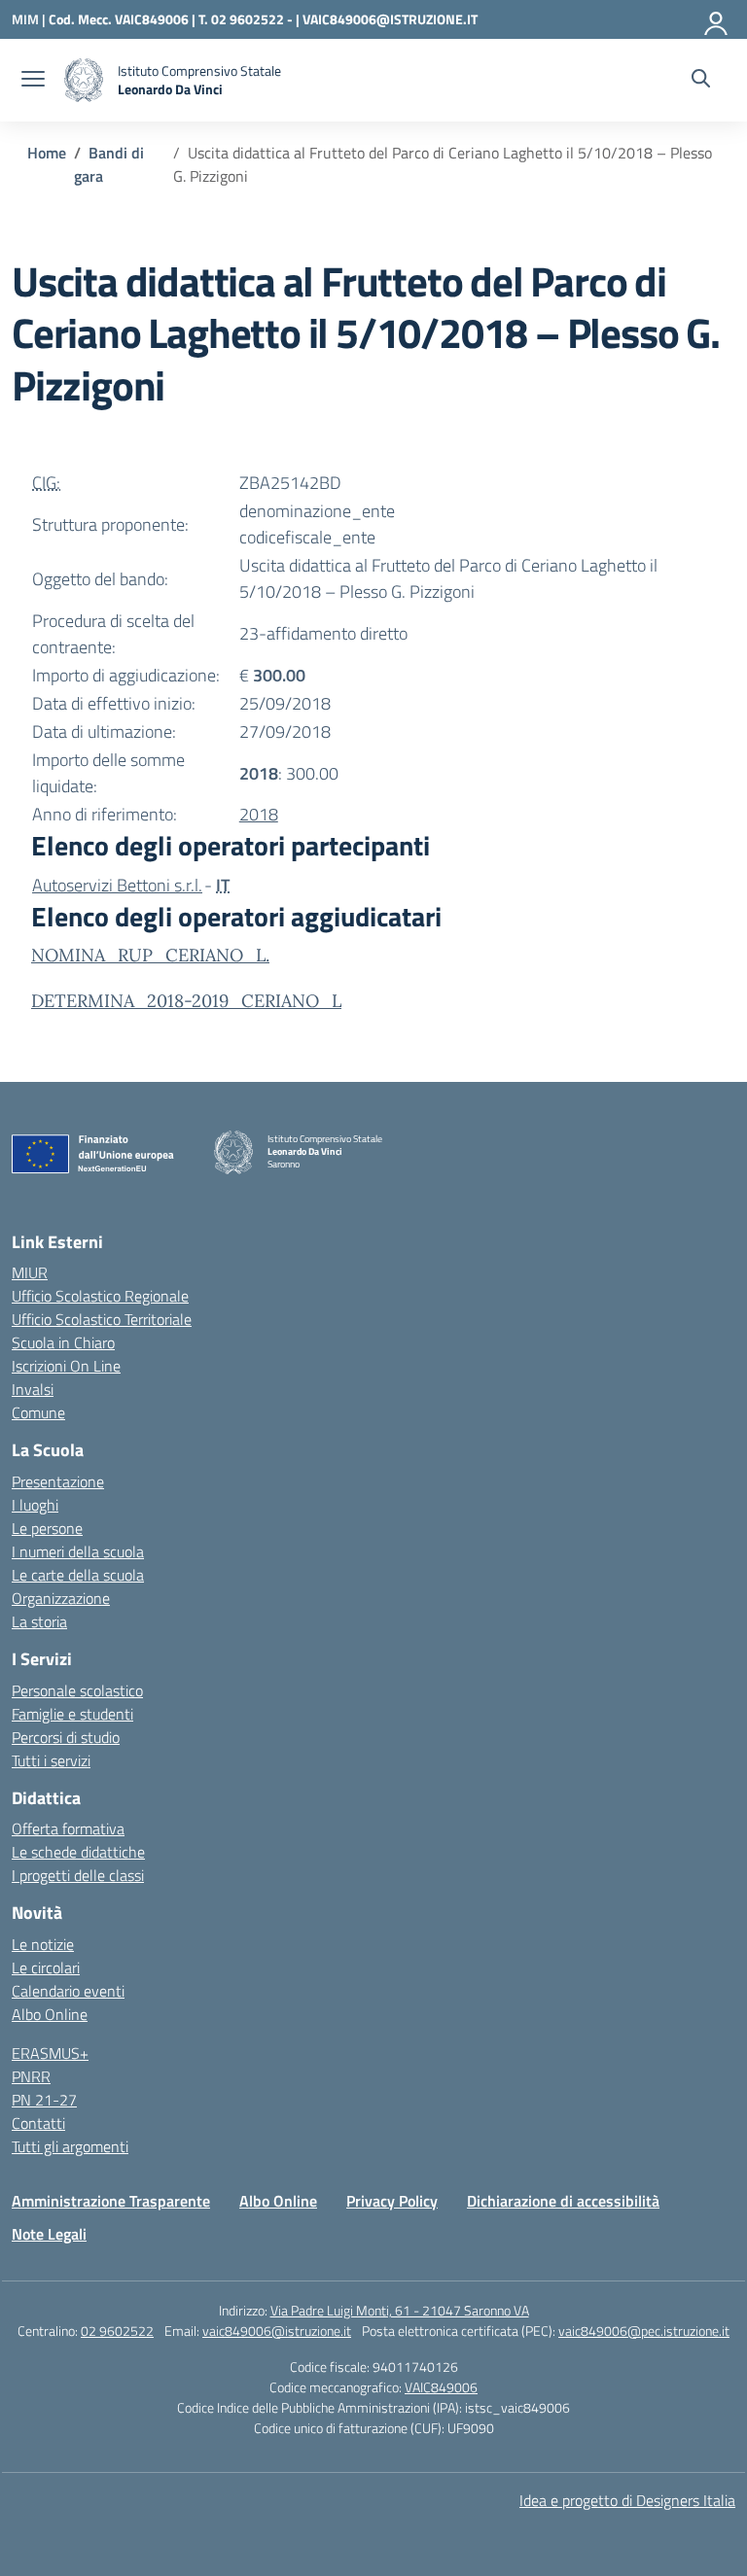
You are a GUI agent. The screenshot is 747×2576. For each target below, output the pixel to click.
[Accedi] (717, 19)
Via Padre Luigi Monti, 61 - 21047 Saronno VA (400, 2310)
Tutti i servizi (51, 1760)
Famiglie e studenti (72, 1714)
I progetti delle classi (78, 1875)
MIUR (30, 1272)
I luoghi (35, 1505)
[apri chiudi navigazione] (33, 81)
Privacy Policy (392, 2201)
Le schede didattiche (78, 1852)
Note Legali (49, 2234)
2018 (259, 814)
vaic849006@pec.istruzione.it (644, 2331)
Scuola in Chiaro (63, 1342)
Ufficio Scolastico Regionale (100, 1296)
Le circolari (46, 1967)
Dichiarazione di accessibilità (563, 2201)
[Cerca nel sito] (701, 81)
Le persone (47, 1528)
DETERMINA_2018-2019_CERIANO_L (186, 1001)
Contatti (38, 2123)
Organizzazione (61, 1598)
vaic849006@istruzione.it (277, 2331)
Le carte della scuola (78, 1575)
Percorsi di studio (66, 1737)
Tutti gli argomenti (70, 2146)
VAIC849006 (441, 2387)
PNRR (31, 2076)
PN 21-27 (44, 2100)
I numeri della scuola (78, 1551)
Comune (38, 1412)
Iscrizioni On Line (66, 1366)
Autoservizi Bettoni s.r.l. (117, 885)
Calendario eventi (68, 1991)
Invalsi (33, 1389)
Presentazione (58, 1481)
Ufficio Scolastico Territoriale (102, 1319)
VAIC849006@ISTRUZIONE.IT (390, 19)
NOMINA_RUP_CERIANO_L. (150, 955)
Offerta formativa (68, 1828)
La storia (39, 1621)
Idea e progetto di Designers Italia (627, 2500)
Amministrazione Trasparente (111, 2201)
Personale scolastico (77, 1690)
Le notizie (43, 1944)
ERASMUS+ (50, 2053)
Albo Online (50, 2014)
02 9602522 (117, 2331)
